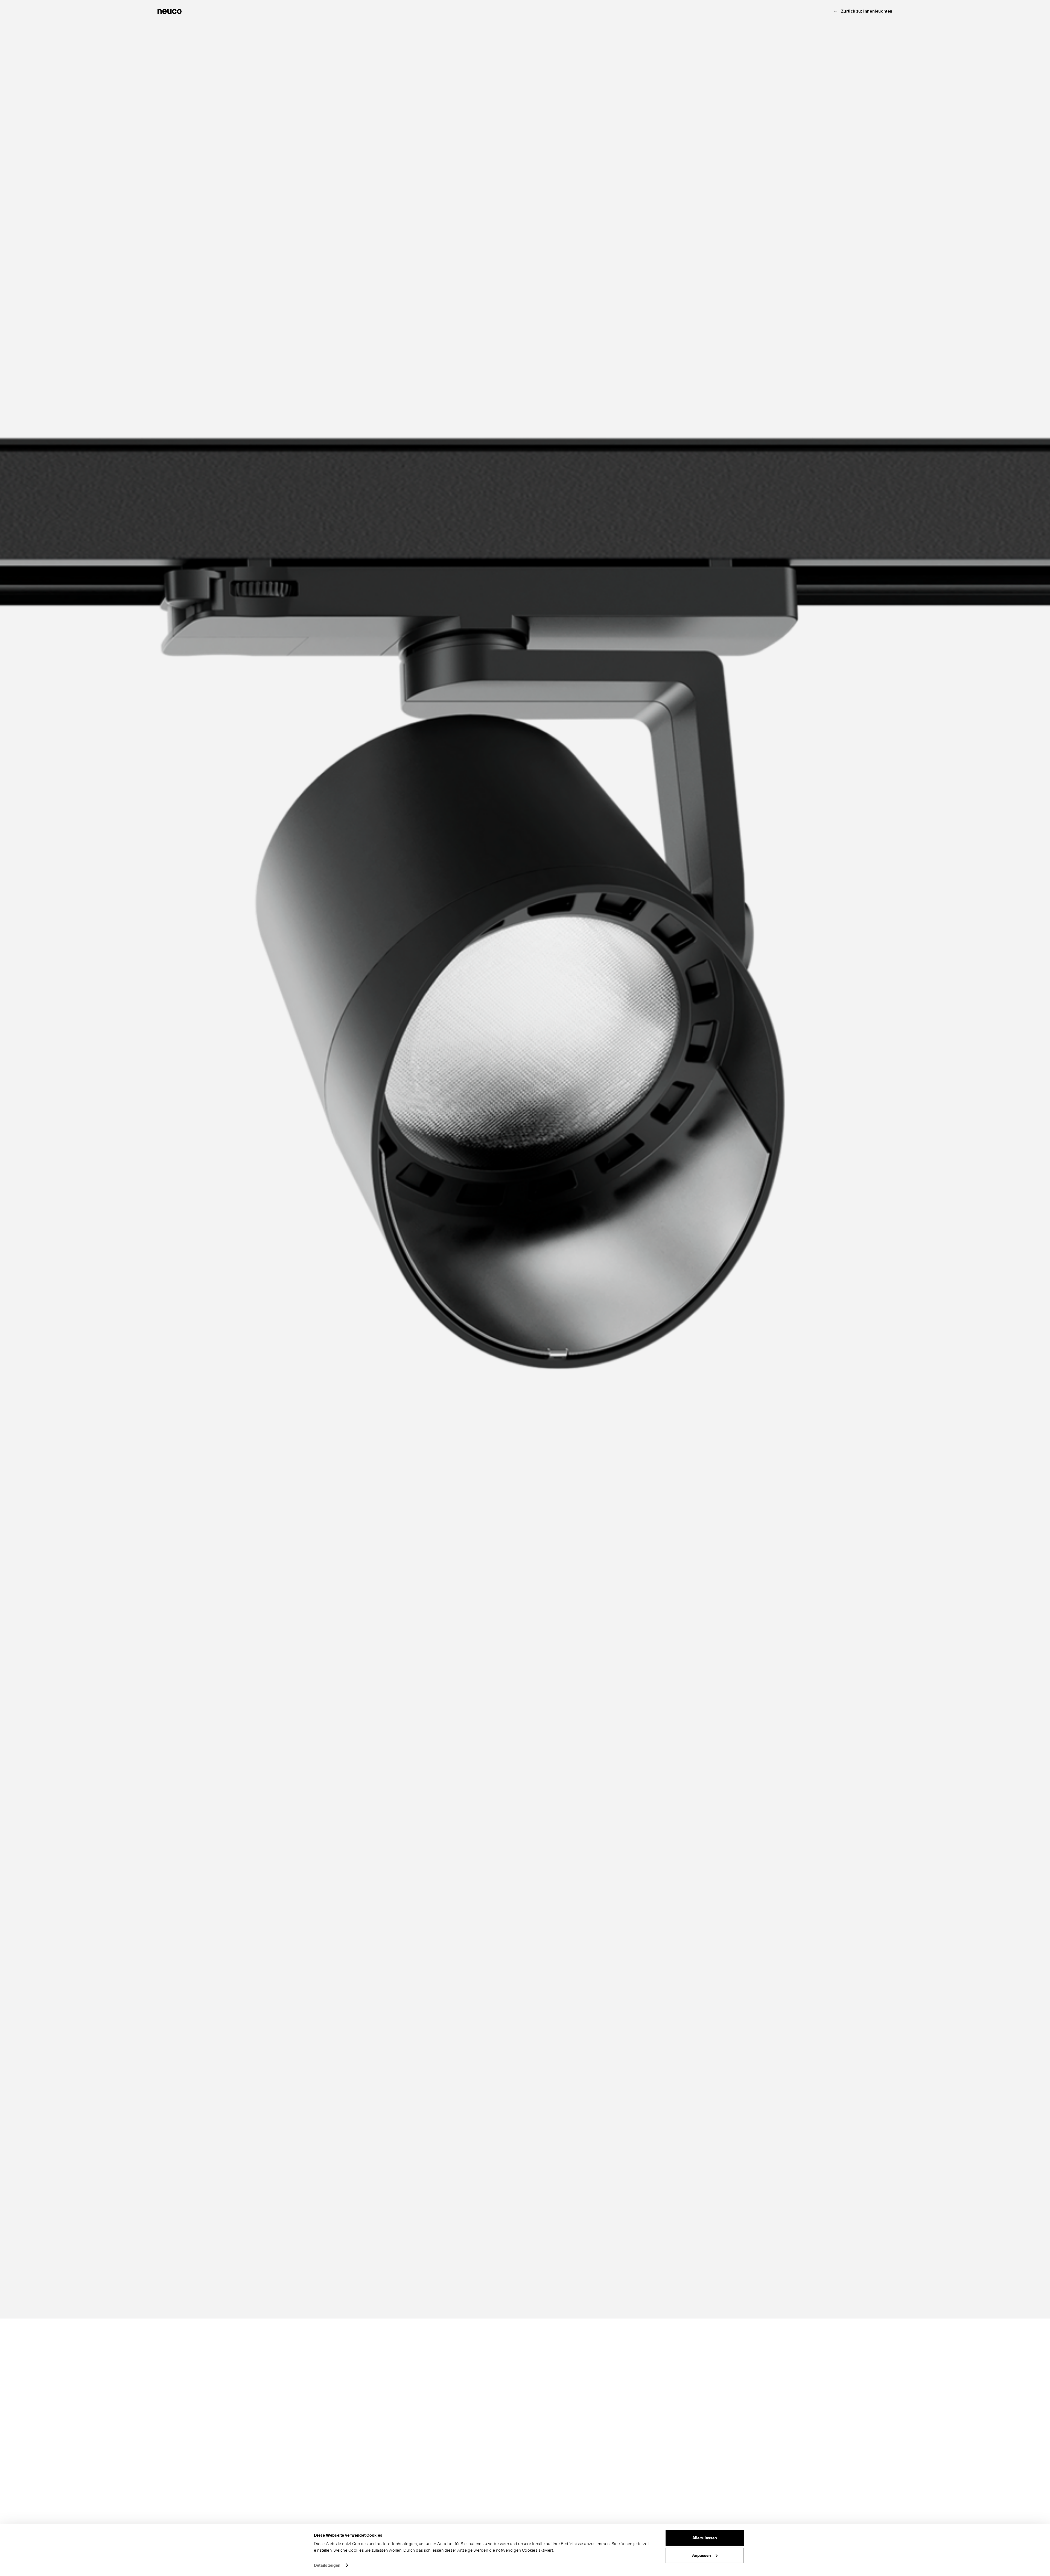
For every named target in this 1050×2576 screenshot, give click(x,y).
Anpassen (702, 2555)
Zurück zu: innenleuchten (867, 11)
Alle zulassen (705, 2538)
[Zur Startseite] (170, 11)
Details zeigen (327, 2565)
